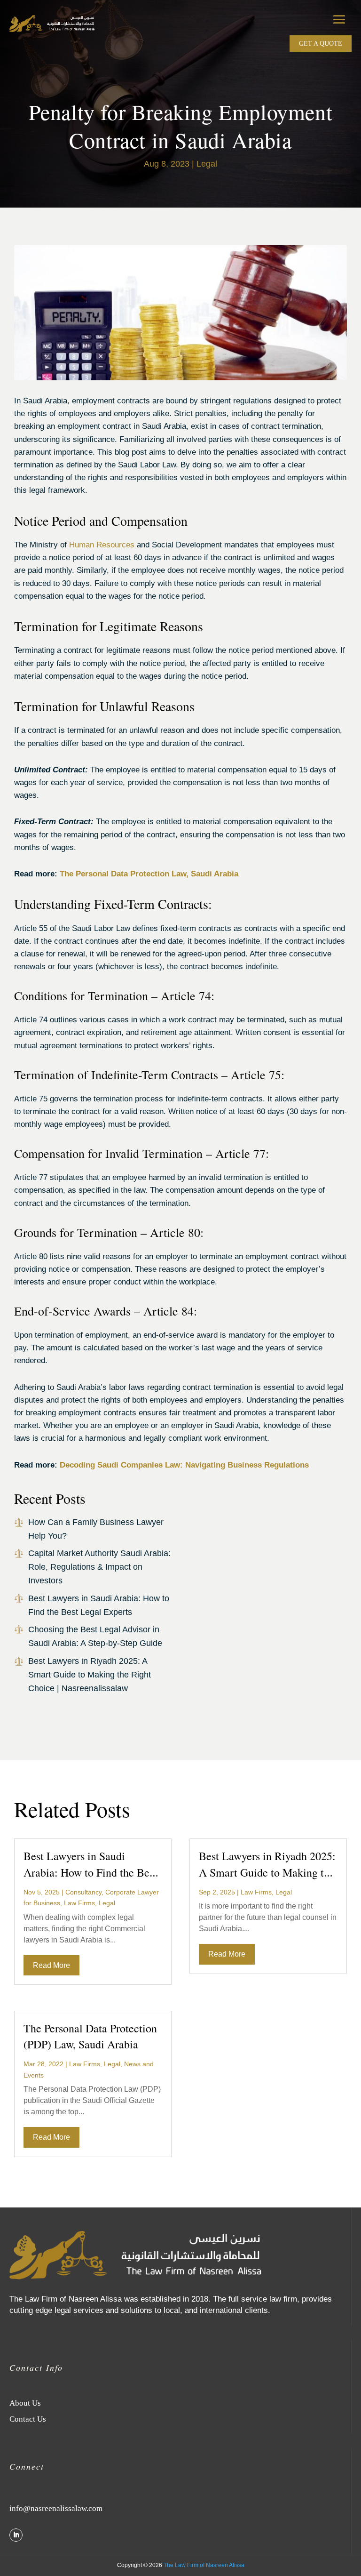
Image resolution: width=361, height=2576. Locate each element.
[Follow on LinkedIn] (16, 2535)
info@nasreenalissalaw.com (56, 2508)
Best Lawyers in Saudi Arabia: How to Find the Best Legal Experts (90, 1872)
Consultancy (83, 1892)
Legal (207, 164)
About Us (25, 2403)
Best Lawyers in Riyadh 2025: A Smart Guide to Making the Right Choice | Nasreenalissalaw (90, 1675)
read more (51, 1965)
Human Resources (102, 545)
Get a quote (321, 44)
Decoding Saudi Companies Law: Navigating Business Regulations (184, 1465)
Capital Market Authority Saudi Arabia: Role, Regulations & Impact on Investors (99, 1567)
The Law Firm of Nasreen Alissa (204, 2565)
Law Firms (79, 1903)
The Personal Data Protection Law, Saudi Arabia (149, 874)
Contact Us (28, 2419)
